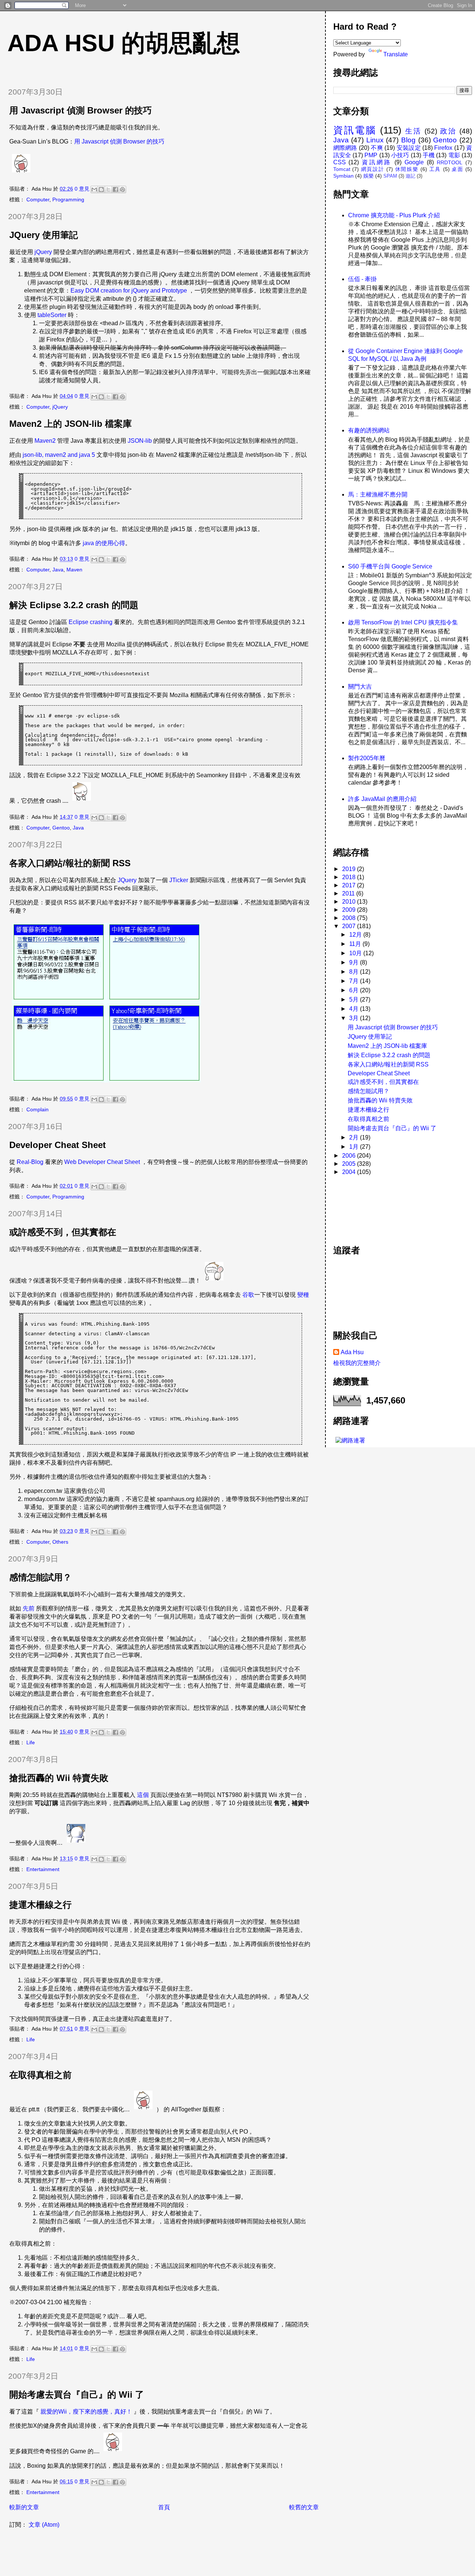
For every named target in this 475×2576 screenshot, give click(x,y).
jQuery (43, 252)
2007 (350, 926)
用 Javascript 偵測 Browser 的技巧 (81, 110)
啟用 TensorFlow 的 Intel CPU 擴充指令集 (403, 622)
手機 (429, 155)
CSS (340, 162)
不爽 (377, 148)
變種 (303, 1295)
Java (58, 570)
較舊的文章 (304, 2507)
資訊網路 (377, 162)
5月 (355, 1000)
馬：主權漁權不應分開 (378, 494)
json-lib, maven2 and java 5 (59, 455)
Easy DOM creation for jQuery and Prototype (129, 291)
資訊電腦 (355, 130)
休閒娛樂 (407, 169)
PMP (371, 155)
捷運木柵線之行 (40, 1905)
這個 (143, 1795)
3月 (355, 1018)
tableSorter (52, 315)
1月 (355, 1147)
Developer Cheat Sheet (58, 1145)
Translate (396, 54)
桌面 (457, 169)
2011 (349, 893)
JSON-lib (140, 441)
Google (414, 162)
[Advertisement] (367, 1206)
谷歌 (248, 1295)
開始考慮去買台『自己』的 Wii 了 (77, 2394)
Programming (68, 199)
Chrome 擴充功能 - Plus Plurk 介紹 (394, 215)
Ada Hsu (352, 1352)
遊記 (410, 176)
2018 (350, 877)
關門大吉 (360, 687)
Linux (375, 140)
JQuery (127, 880)
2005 (350, 1164)
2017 (350, 885)
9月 (355, 962)
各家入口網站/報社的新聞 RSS (70, 863)
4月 (355, 1009)
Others (60, 1542)
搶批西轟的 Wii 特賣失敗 (59, 1778)
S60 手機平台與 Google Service (390, 566)
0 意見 (82, 189)
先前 (29, 1608)
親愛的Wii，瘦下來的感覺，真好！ (86, 2412)
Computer (38, 199)
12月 (356, 935)
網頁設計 (373, 169)
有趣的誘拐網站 (369, 430)
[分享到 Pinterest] (122, 189)
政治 (448, 131)
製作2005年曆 (367, 758)
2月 (355, 1137)
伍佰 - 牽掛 (362, 279)
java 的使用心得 (104, 543)
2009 (350, 910)
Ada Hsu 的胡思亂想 (124, 43)
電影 (454, 155)
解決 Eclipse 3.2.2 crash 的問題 (74, 605)
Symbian (343, 176)
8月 (355, 972)
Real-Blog (30, 1162)
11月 (356, 944)
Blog (408, 140)
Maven (74, 570)
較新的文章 (24, 2507)
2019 (350, 869)
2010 (350, 902)
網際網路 (345, 148)
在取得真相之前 (40, 2075)
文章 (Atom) (44, 2525)
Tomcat (342, 169)
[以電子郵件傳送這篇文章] (94, 189)
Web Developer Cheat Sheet (102, 1162)
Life (31, 1742)
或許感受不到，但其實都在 (63, 1232)
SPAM (390, 176)
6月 (355, 990)
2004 (350, 1172)
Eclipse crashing (91, 622)
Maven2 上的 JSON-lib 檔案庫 (71, 424)
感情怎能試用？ (40, 1577)
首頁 (164, 2507)
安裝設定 (409, 148)
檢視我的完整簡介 (357, 1363)
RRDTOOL (450, 162)
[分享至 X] (108, 189)
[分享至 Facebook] (115, 189)
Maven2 (45, 441)
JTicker (179, 880)
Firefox (443, 148)
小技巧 (400, 155)
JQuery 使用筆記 (44, 235)
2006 (350, 1156)
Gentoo (61, 828)
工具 (435, 169)
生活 (413, 131)
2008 (350, 918)
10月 (356, 953)
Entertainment (43, 1869)
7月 (355, 981)
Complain (37, 1109)
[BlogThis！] (101, 189)
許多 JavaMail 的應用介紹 (382, 799)
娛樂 (368, 176)
